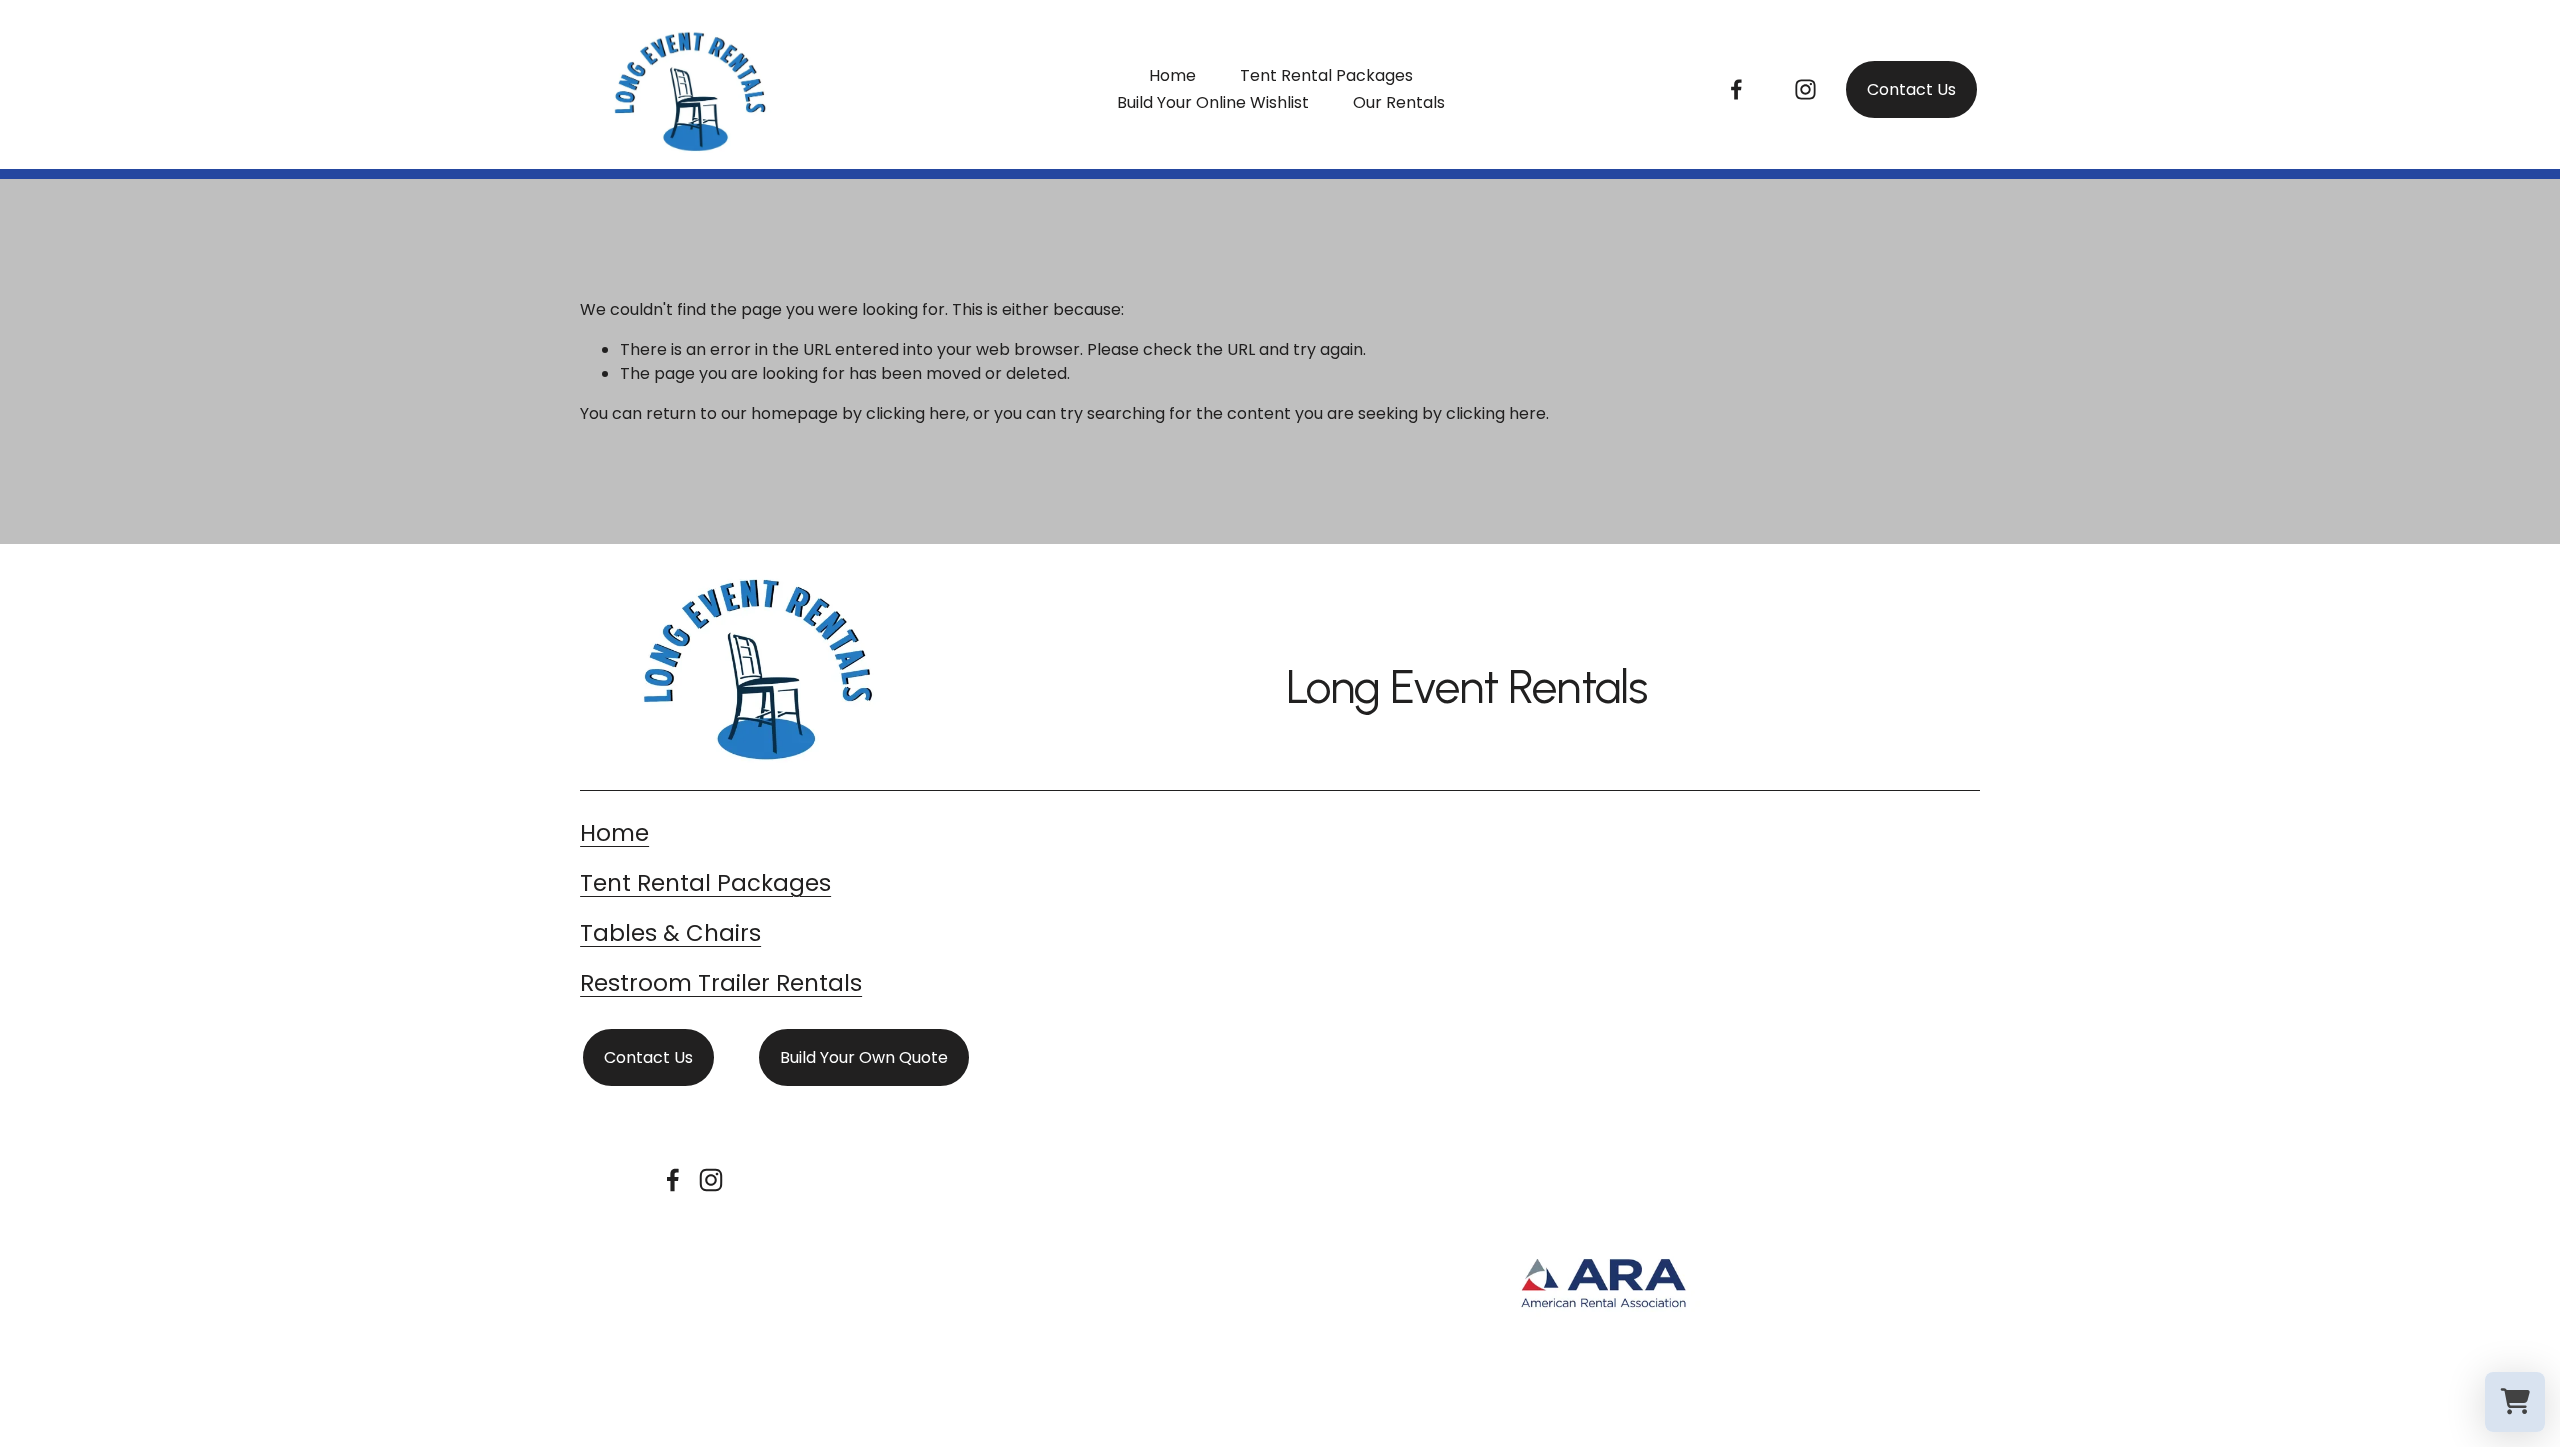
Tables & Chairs (670, 933)
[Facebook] (1736, 89)
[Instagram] (1805, 89)
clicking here (916, 413)
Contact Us (1911, 89)
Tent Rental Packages (1326, 75)
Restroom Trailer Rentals (721, 983)
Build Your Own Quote (864, 1057)
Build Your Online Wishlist (1213, 102)
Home (1172, 75)
